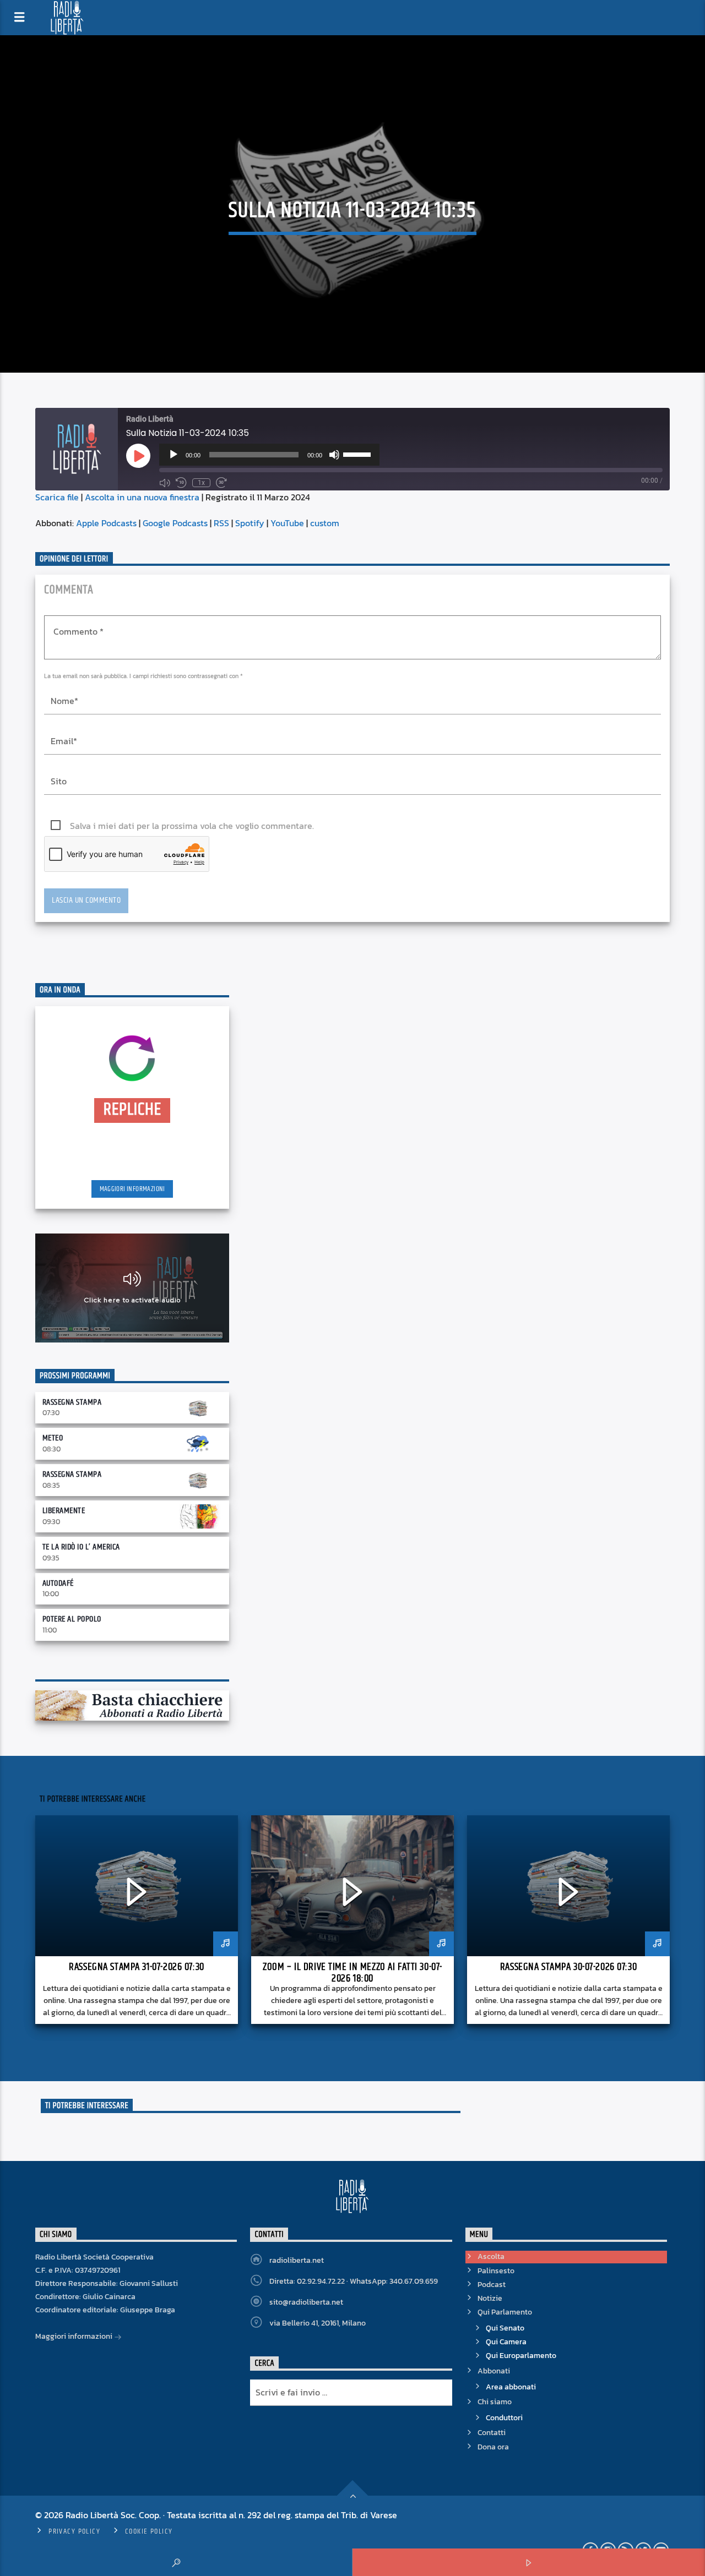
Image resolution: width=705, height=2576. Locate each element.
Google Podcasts (175, 523)
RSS (221, 523)
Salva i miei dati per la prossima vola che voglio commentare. (192, 826)
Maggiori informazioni (132, 1189)
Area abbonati (511, 2387)
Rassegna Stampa (72, 1402)
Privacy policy (74, 2531)
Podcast (492, 2285)
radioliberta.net (297, 2260)
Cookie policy (149, 2531)
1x (201, 483)
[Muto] (334, 455)
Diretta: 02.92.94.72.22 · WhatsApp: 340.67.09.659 (354, 2281)
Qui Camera (506, 2342)
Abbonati (494, 2371)
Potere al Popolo (72, 1619)
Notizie (490, 2298)
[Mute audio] (165, 483)
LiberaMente (64, 1511)
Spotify (250, 523)
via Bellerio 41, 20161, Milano (318, 2323)
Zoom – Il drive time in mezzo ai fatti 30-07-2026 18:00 (352, 1973)
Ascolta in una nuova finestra (142, 497)
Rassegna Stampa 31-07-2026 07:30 (136, 1967)
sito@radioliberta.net (306, 2302)
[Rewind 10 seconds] (181, 483)
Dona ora (493, 2447)
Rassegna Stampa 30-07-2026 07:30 (568, 1967)
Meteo (53, 1438)
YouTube (287, 523)
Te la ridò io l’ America (81, 1547)
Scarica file (57, 497)
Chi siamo (495, 2402)
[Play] (173, 455)
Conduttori (504, 2418)
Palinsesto (496, 2271)
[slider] (359, 454)
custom (325, 523)
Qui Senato (505, 2328)
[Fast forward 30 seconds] (221, 483)
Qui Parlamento (505, 2312)
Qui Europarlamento (521, 2356)
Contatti (492, 2433)
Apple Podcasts (106, 523)
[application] (269, 455)
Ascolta (491, 2256)
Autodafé (58, 1583)
